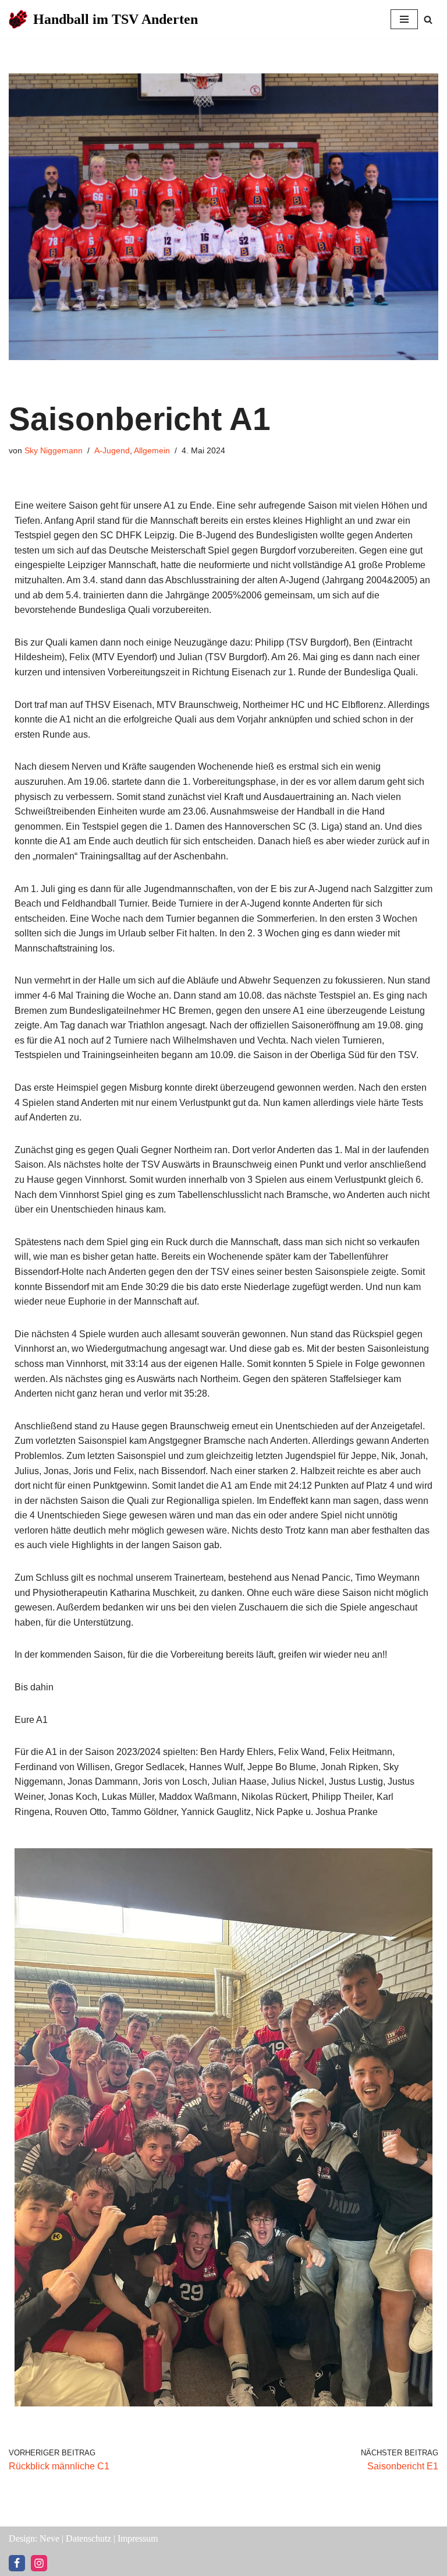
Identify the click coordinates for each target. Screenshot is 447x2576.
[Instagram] (39, 2563)
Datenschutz (88, 2538)
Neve (49, 2538)
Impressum (138, 2538)
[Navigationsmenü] (404, 19)
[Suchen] (428, 20)
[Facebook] (17, 2563)
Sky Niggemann (54, 450)
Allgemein (152, 450)
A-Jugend (112, 450)
